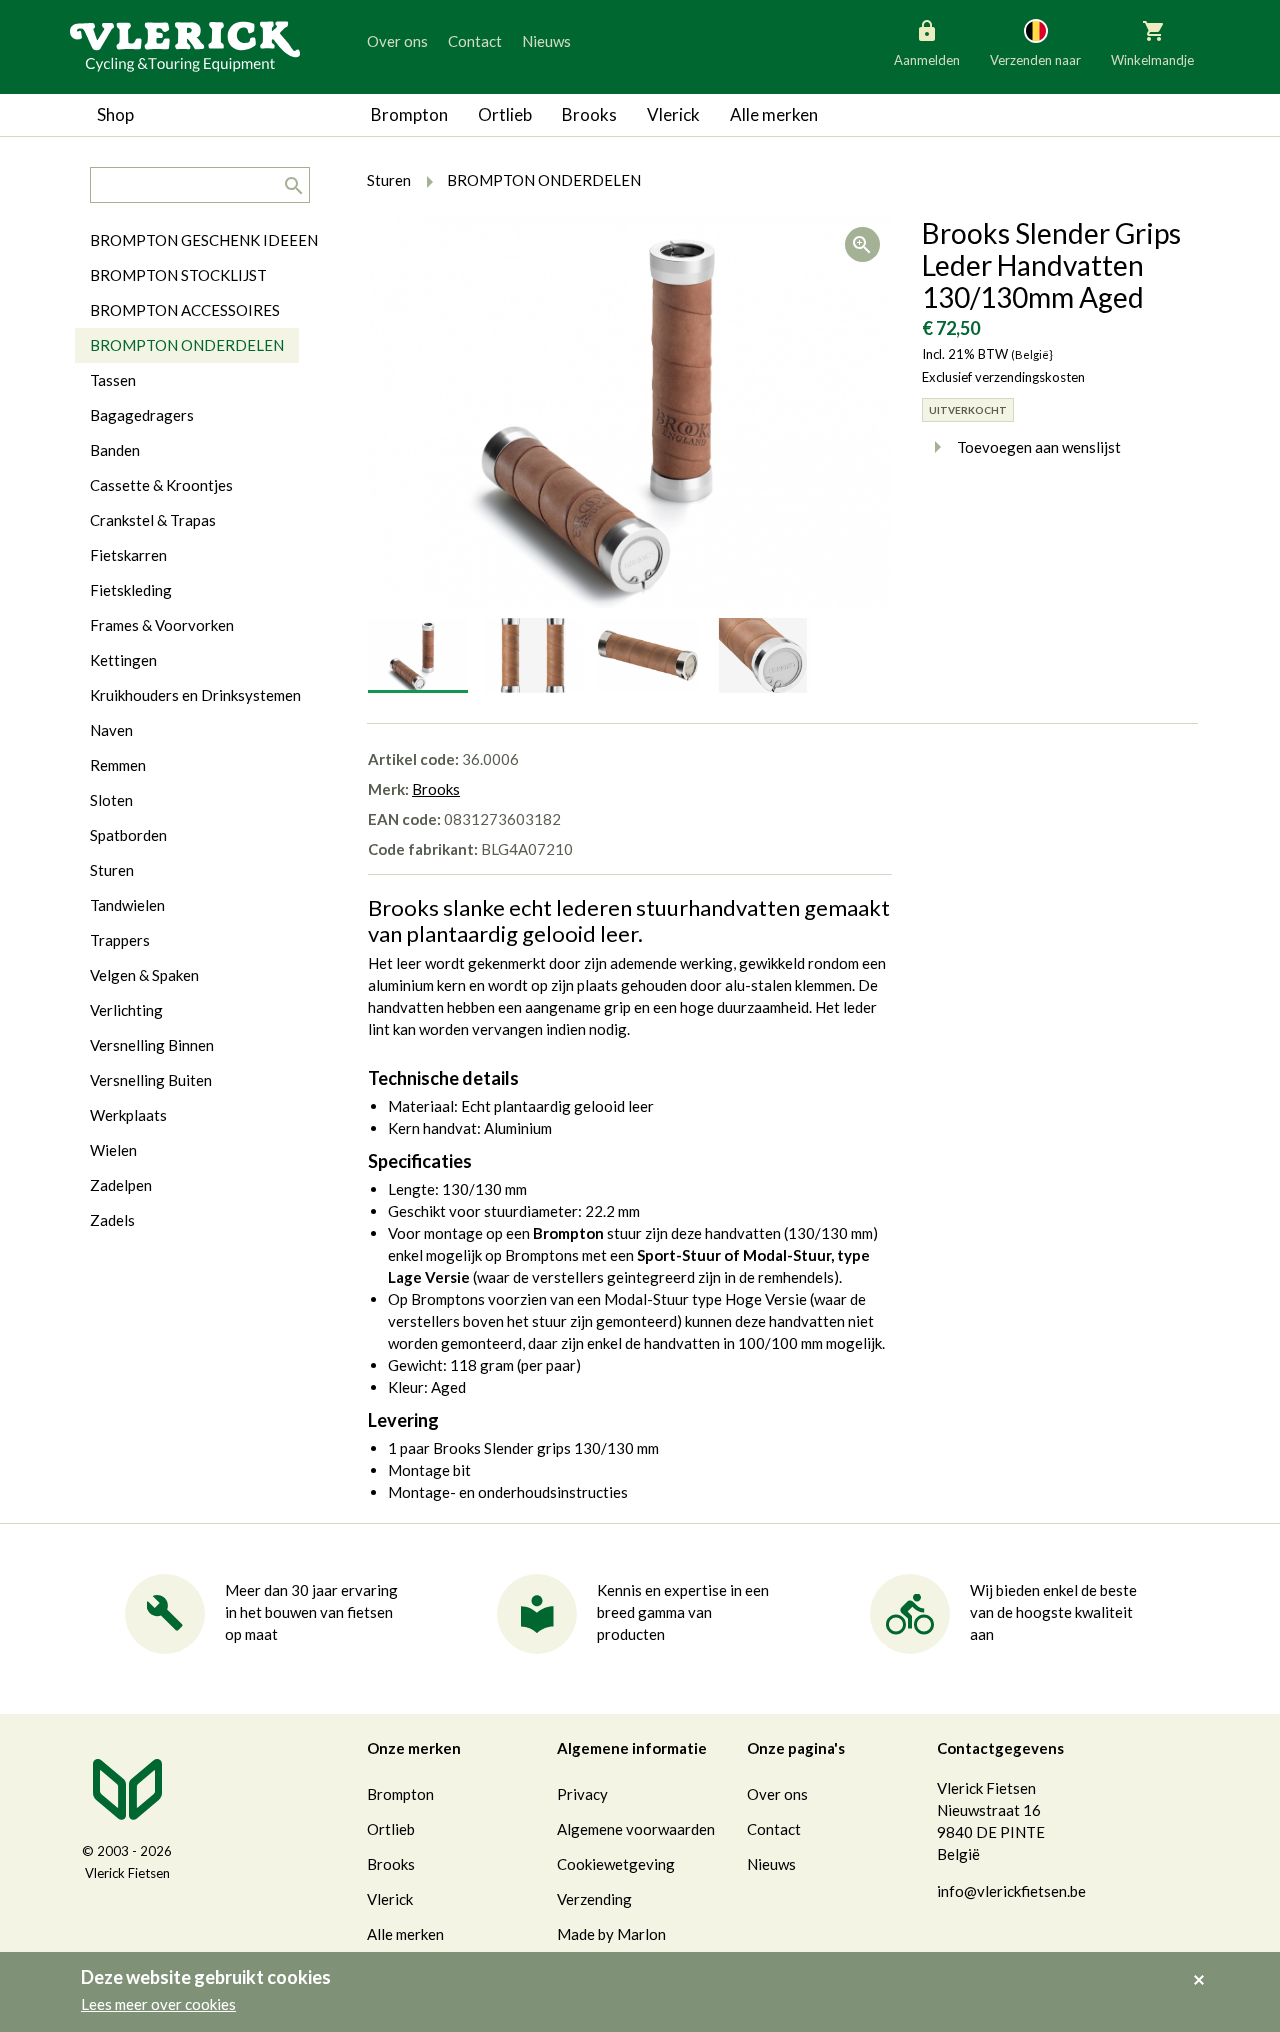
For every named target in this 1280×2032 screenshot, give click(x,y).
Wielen (113, 1150)
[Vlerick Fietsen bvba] (185, 45)
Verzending (594, 1899)
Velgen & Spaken (144, 975)
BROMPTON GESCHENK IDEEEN (204, 240)
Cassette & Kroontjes (161, 485)
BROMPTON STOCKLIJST (178, 275)
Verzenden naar (1035, 60)
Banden (115, 450)
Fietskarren (128, 555)
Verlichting (126, 1010)
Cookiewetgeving (616, 1864)
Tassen (113, 380)
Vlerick (673, 114)
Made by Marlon (611, 1934)
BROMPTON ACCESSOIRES (185, 310)
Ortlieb (505, 114)
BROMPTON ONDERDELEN (187, 345)
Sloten (111, 800)
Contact (475, 41)
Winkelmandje (1152, 60)
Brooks (589, 114)
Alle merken (774, 114)
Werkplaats (128, 1115)
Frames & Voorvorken (162, 625)
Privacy (582, 1794)
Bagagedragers (142, 415)
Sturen (112, 870)
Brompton (409, 114)
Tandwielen (127, 905)
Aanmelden (927, 60)
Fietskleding (131, 590)
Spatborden (128, 835)
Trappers (120, 940)
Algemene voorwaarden (636, 1829)
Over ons (397, 41)
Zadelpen (121, 1185)
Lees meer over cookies (158, 2004)
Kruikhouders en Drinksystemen (195, 695)
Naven (111, 730)
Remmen (118, 765)
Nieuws (546, 41)
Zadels (112, 1220)
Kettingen (123, 660)
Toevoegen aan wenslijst (1039, 447)
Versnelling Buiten (151, 1080)
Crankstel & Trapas (153, 520)
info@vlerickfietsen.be (1011, 1891)
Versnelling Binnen (152, 1045)
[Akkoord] (1204, 1966)
